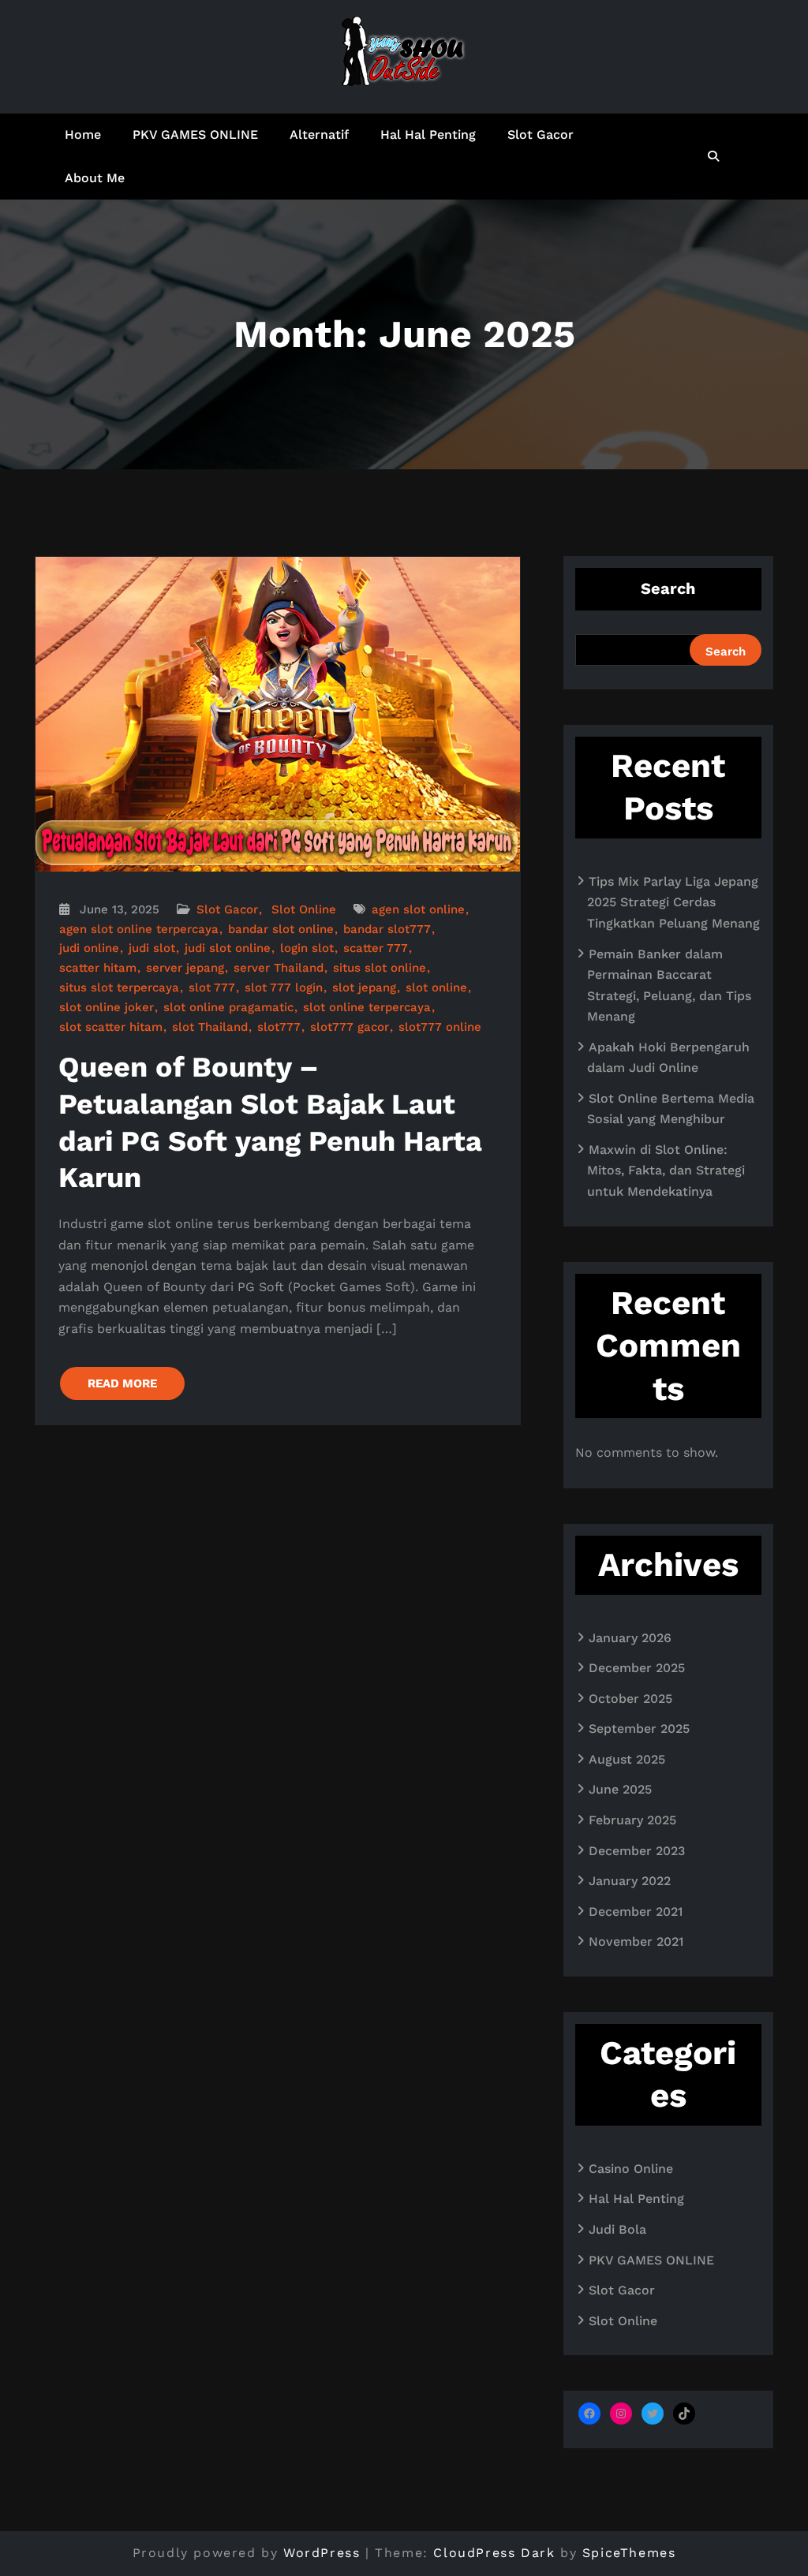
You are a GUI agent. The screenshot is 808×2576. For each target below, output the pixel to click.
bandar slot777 (387, 929)
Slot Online (304, 909)
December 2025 (637, 1668)
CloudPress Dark (494, 2553)
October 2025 (630, 1699)
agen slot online (418, 909)
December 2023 (637, 1851)
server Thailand (279, 968)
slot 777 (212, 987)
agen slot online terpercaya (139, 929)
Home (83, 134)
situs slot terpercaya (119, 987)
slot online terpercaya (367, 1007)
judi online (89, 948)
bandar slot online (281, 929)
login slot (307, 948)
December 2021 (636, 1911)
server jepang (185, 968)
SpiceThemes (629, 2553)
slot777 (279, 1027)
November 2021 (636, 1941)
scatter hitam (98, 968)
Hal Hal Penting (428, 134)
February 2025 (632, 1820)
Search (668, 588)
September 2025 (639, 1729)
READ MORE (122, 1383)
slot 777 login (284, 987)
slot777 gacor (350, 1027)
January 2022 (630, 1881)
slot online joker (107, 1007)
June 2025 (620, 1789)
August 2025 (627, 1759)
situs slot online (380, 968)
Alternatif (319, 134)
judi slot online (228, 948)
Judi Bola (617, 2229)
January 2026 (630, 1638)
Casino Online (631, 2169)
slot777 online (440, 1027)
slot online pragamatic (228, 1007)
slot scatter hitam (111, 1027)
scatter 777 (376, 948)
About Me (95, 178)
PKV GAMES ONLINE (195, 134)
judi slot (152, 948)
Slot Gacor (541, 134)
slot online (436, 987)
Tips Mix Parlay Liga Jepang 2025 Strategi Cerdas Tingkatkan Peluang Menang (673, 902)
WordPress (322, 2553)
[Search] (714, 156)
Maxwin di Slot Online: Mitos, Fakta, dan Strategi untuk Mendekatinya (666, 1170)
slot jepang (364, 987)
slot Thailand (210, 1027)
